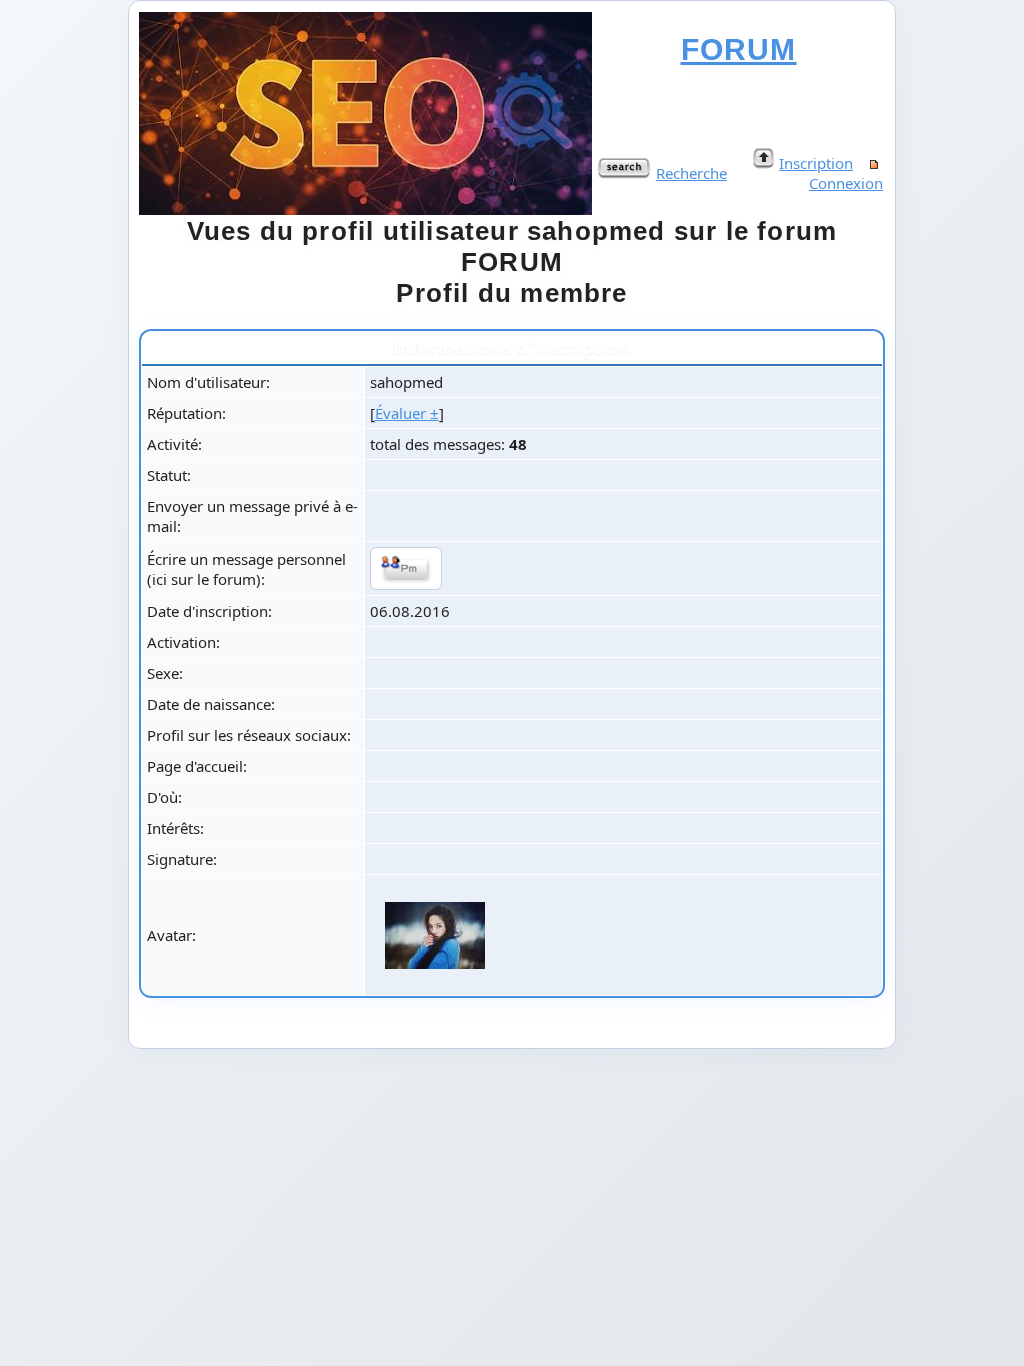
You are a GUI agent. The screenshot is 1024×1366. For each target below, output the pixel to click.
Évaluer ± (407, 413)
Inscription (816, 163)
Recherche (691, 173)
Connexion (846, 183)
